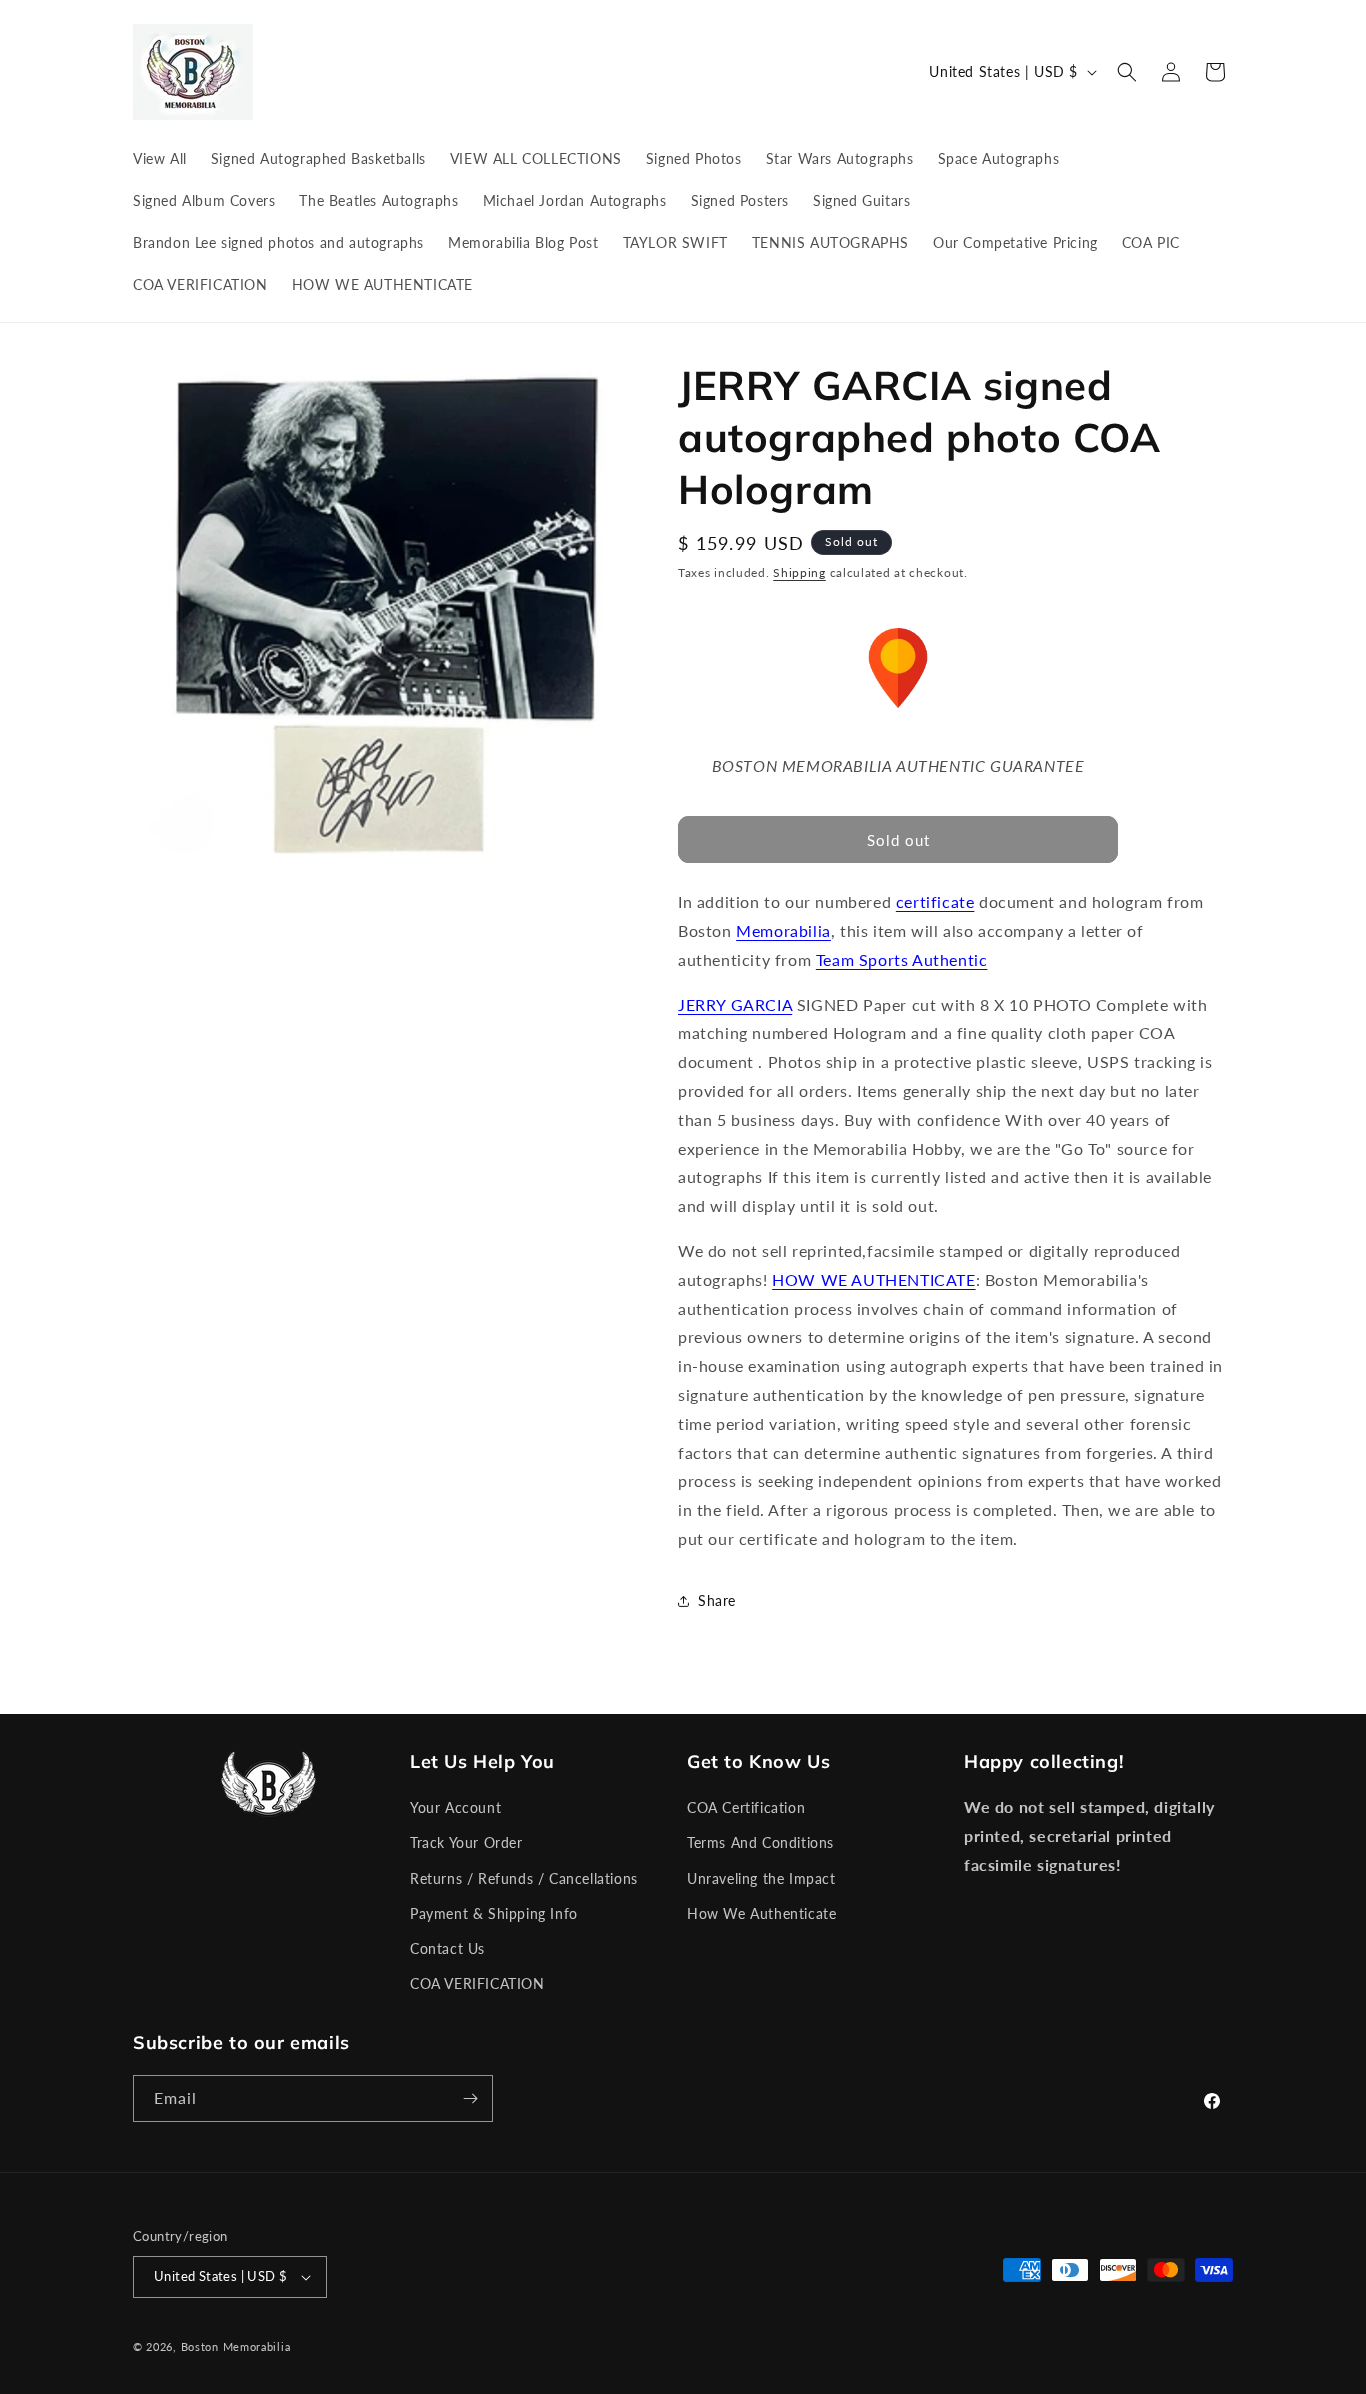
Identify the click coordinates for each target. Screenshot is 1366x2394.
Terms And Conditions (760, 1842)
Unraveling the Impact (761, 1878)
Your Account (455, 1807)
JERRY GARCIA (735, 1004)
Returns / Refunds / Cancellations (524, 1878)
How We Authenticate (761, 1913)
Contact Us (447, 1948)
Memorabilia (783, 930)
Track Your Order (466, 1842)
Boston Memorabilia (236, 2346)
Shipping (799, 572)
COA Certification (746, 1807)
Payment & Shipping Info (494, 1913)
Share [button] (717, 1600)
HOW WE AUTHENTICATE (873, 1279)
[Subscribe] (470, 2098)
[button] (1127, 72)
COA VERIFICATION (477, 1983)
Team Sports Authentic (902, 959)
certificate (935, 901)
